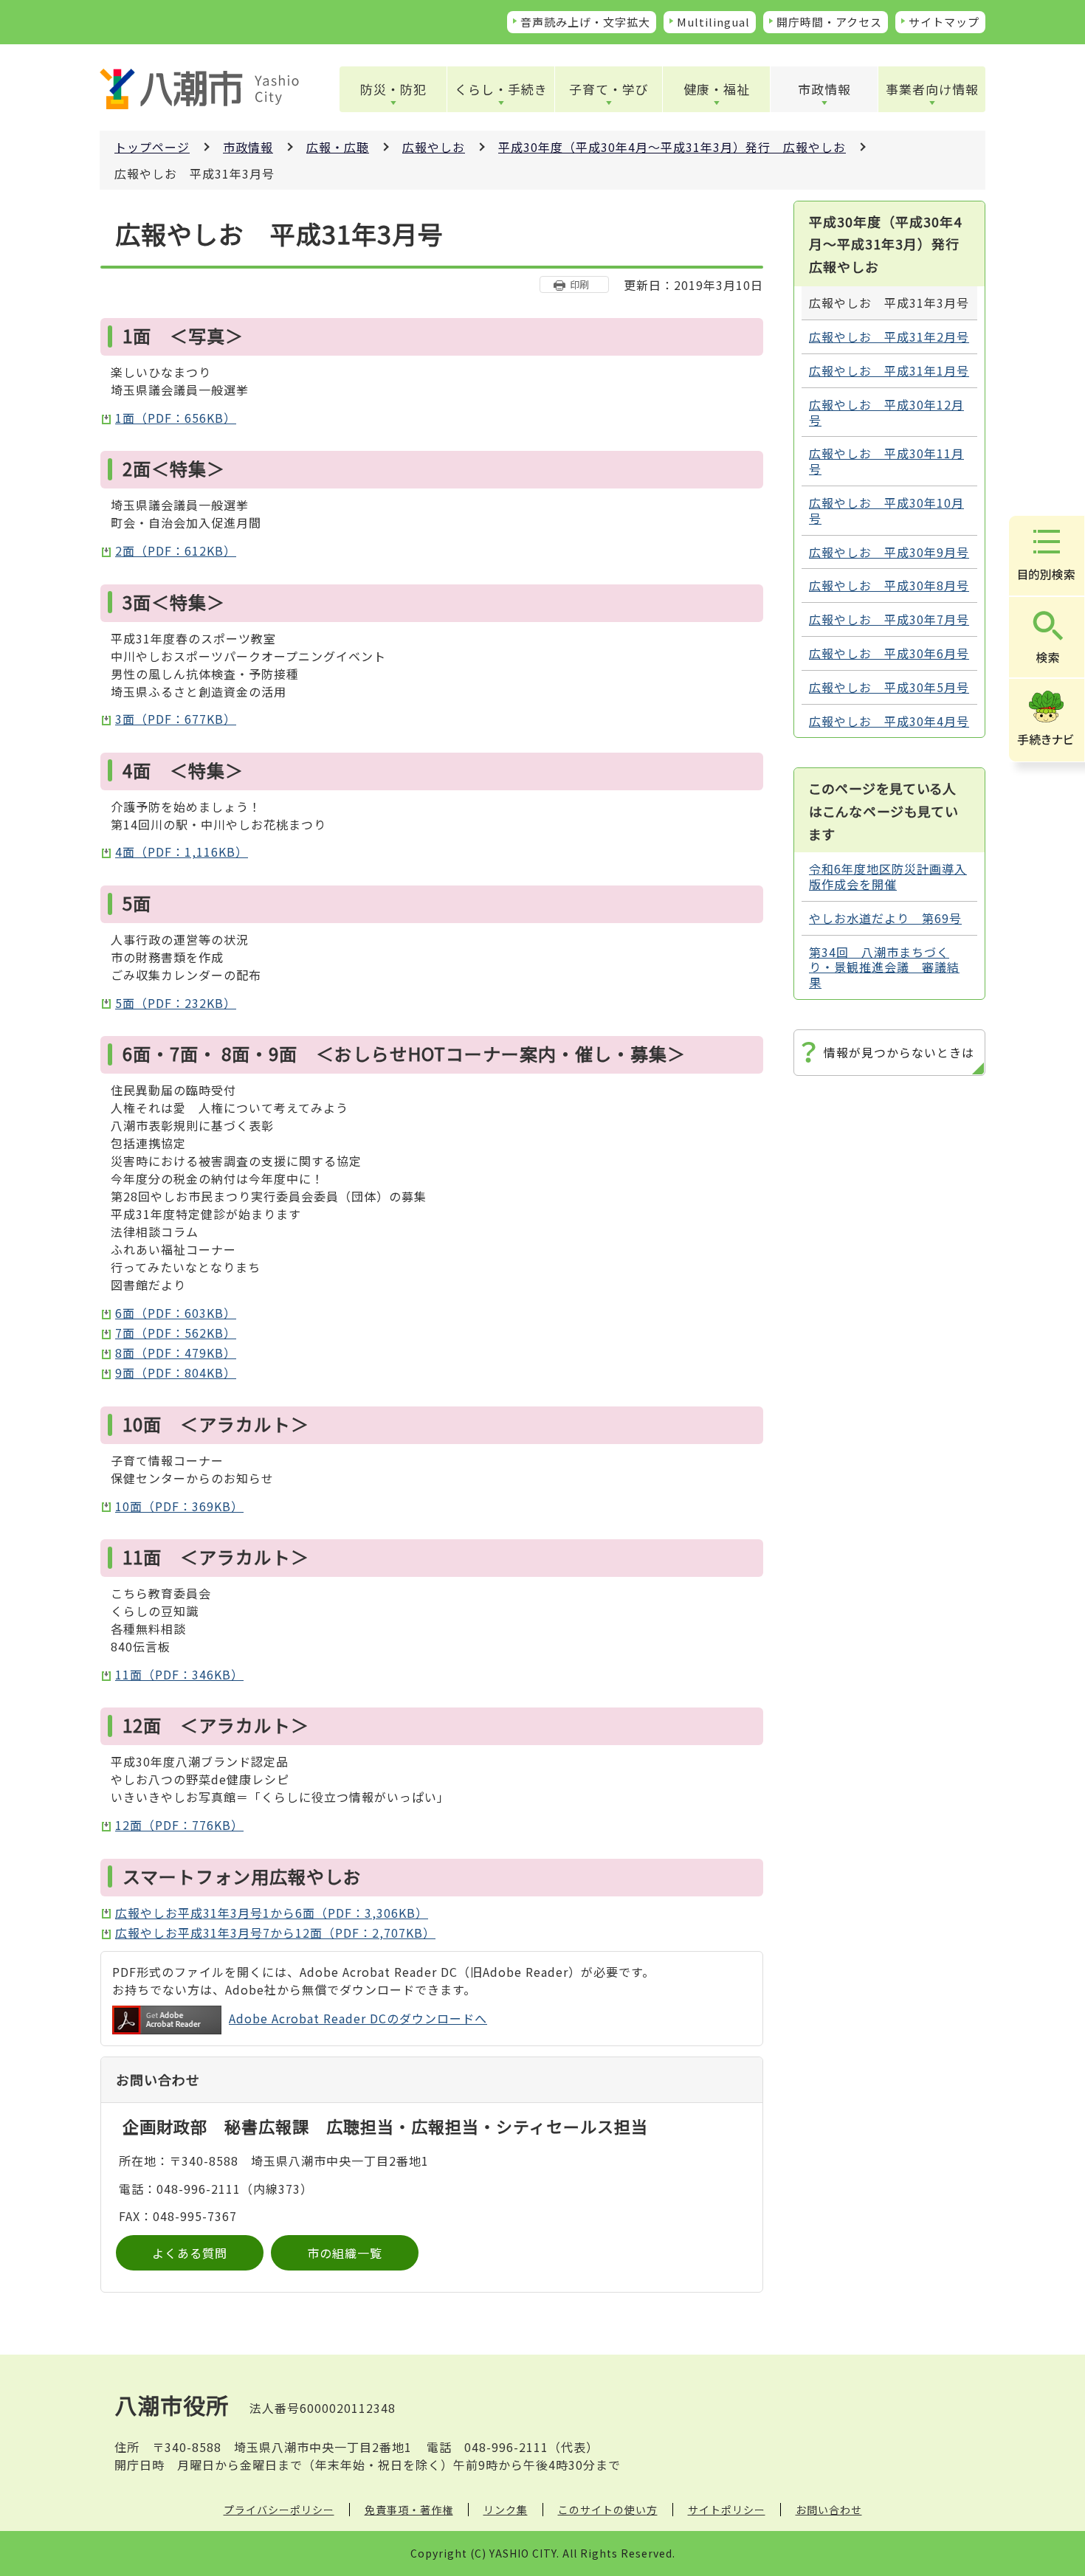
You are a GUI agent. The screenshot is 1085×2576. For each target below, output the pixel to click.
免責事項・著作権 (409, 2510)
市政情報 (824, 89)
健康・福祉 (717, 89)
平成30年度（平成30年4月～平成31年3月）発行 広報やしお (672, 147)
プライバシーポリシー (279, 2510)
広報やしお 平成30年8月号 (889, 585)
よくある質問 (190, 2253)
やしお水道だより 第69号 (885, 918)
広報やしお (434, 147)
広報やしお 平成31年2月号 (889, 336)
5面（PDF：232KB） (176, 1003)
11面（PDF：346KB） (179, 1674)
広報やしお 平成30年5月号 (889, 687)
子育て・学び (609, 89)
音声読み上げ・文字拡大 (585, 22)
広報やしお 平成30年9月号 (889, 552)
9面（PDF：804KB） (176, 1372)
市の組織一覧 (345, 2253)
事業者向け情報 (932, 89)
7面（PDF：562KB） (176, 1333)
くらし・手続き (501, 89)
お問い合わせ (829, 2510)
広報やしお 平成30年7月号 (889, 619)
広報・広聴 (338, 147)
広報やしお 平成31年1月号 (889, 370)
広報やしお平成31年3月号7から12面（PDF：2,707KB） (275, 1933)
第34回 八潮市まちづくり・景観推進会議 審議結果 (884, 967)
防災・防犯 (393, 89)
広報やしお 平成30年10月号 (886, 510)
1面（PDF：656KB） (176, 418)
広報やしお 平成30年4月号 (889, 721)
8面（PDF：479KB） (176, 1353)
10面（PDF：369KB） (179, 1506)
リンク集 (506, 2510)
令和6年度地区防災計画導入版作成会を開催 (888, 876)
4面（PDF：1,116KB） (182, 852)
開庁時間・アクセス (829, 22)
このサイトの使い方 (608, 2510)
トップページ (152, 147)
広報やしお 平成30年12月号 (886, 412)
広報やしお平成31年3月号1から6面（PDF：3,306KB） (272, 1913)
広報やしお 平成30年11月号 (886, 461)
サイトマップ (944, 22)
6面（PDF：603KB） (176, 1313)
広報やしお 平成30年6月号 (889, 653)
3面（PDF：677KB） (176, 719)
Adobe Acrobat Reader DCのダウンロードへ (358, 2018)
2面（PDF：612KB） (176, 550)
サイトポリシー (727, 2510)
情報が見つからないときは (899, 1052)
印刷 (579, 284)
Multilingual (713, 22)
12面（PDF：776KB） (179, 1825)
